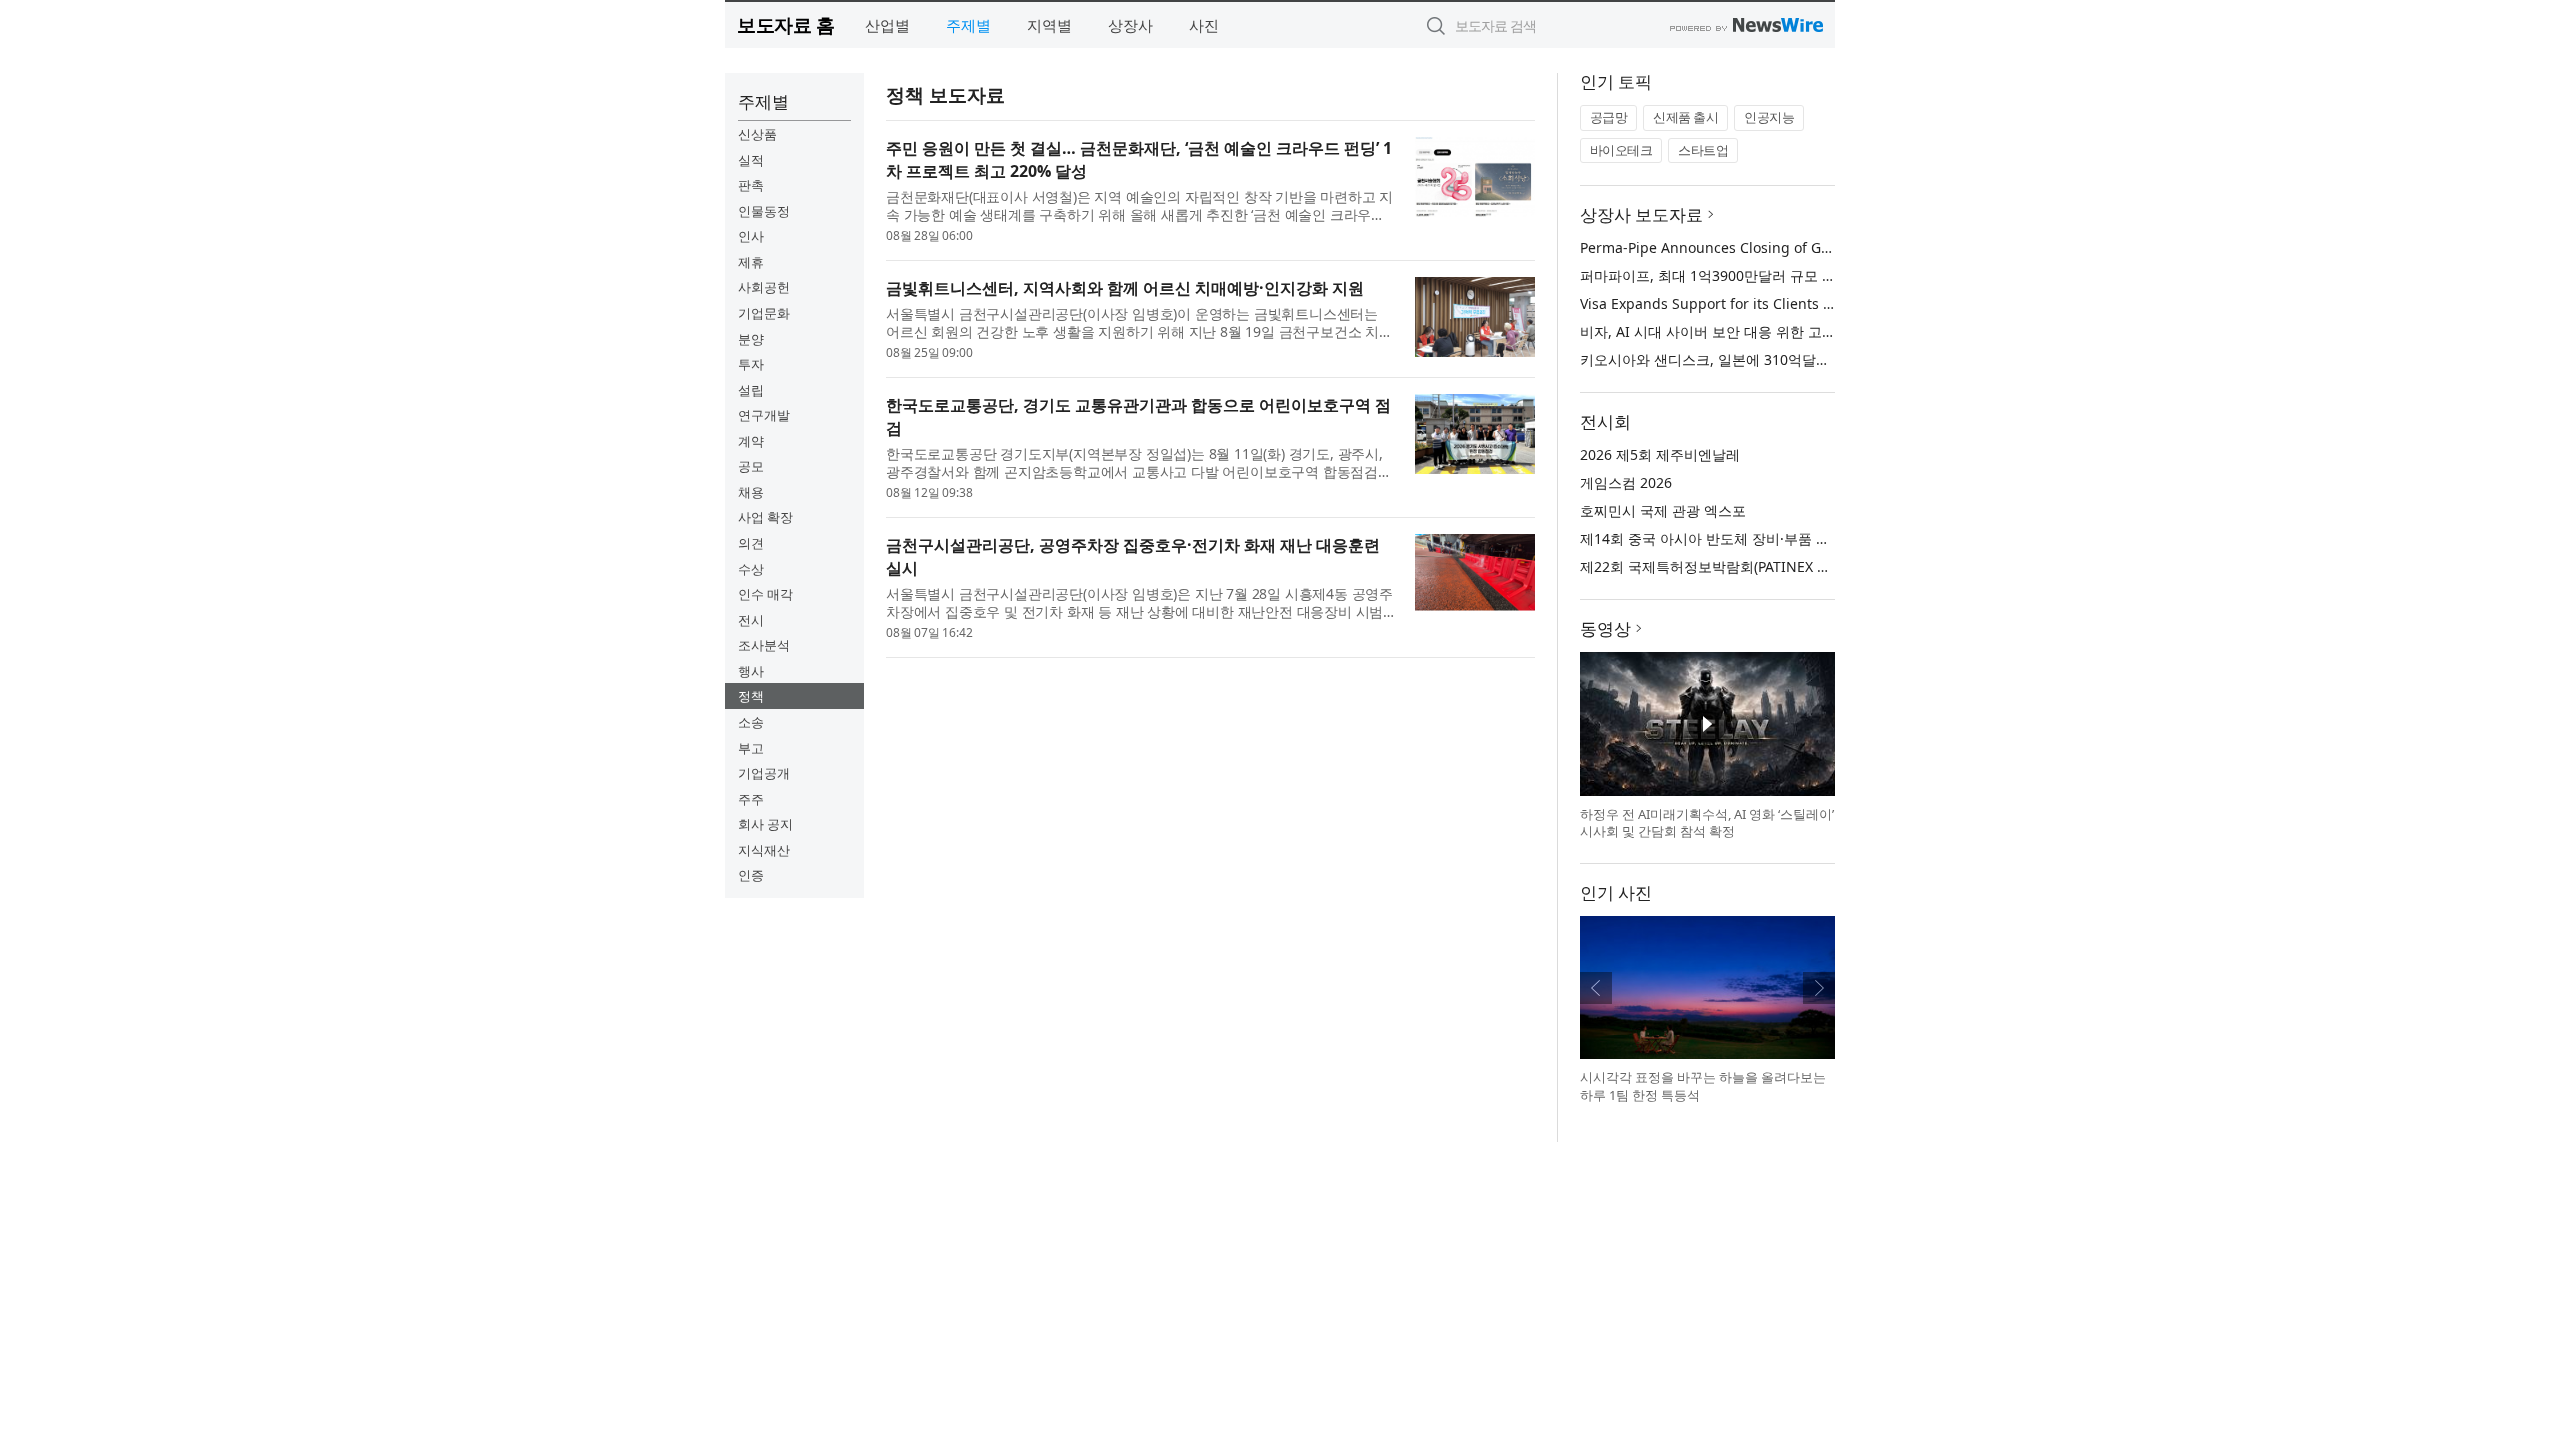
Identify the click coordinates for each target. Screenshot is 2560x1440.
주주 (751, 799)
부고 (751, 748)
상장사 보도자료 (1641, 214)
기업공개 (764, 773)
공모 (751, 466)
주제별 (968, 25)
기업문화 (764, 313)
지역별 (1049, 25)
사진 (1204, 25)
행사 (751, 671)
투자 (751, 364)
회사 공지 (765, 824)
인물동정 (764, 211)
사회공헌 (764, 287)
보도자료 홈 (785, 24)
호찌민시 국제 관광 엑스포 (1663, 510)
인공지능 (1769, 117)
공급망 (1609, 117)
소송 (751, 722)
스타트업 (1703, 150)
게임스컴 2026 (1626, 482)
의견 (751, 543)
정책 (751, 696)
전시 (751, 620)
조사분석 (764, 645)
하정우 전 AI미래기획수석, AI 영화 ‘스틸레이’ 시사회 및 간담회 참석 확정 (1707, 823)
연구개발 (764, 415)
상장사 (1130, 25)
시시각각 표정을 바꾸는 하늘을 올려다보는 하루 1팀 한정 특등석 (1703, 1086)
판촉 (751, 185)
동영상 (1605, 628)
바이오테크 (1621, 150)
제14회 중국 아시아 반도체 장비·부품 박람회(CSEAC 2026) (1762, 538)
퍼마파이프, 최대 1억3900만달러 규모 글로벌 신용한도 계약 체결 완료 (1800, 275)
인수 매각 (765, 594)
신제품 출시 (1685, 117)
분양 (751, 339)
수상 (751, 569)
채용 (751, 492)
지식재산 (764, 850)
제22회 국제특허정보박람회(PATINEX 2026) (1716, 566)
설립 (751, 390)
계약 (751, 441)
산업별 (887, 25)
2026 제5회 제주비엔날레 (1660, 454)
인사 (751, 236)
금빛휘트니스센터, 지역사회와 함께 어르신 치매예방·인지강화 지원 (1125, 288)
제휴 (751, 262)
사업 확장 (765, 517)
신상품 (757, 134)
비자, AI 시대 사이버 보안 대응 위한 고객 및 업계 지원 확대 (1765, 331)
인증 (751, 875)
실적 (751, 160)
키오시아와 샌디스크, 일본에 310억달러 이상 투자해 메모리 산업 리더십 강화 (1822, 359)
